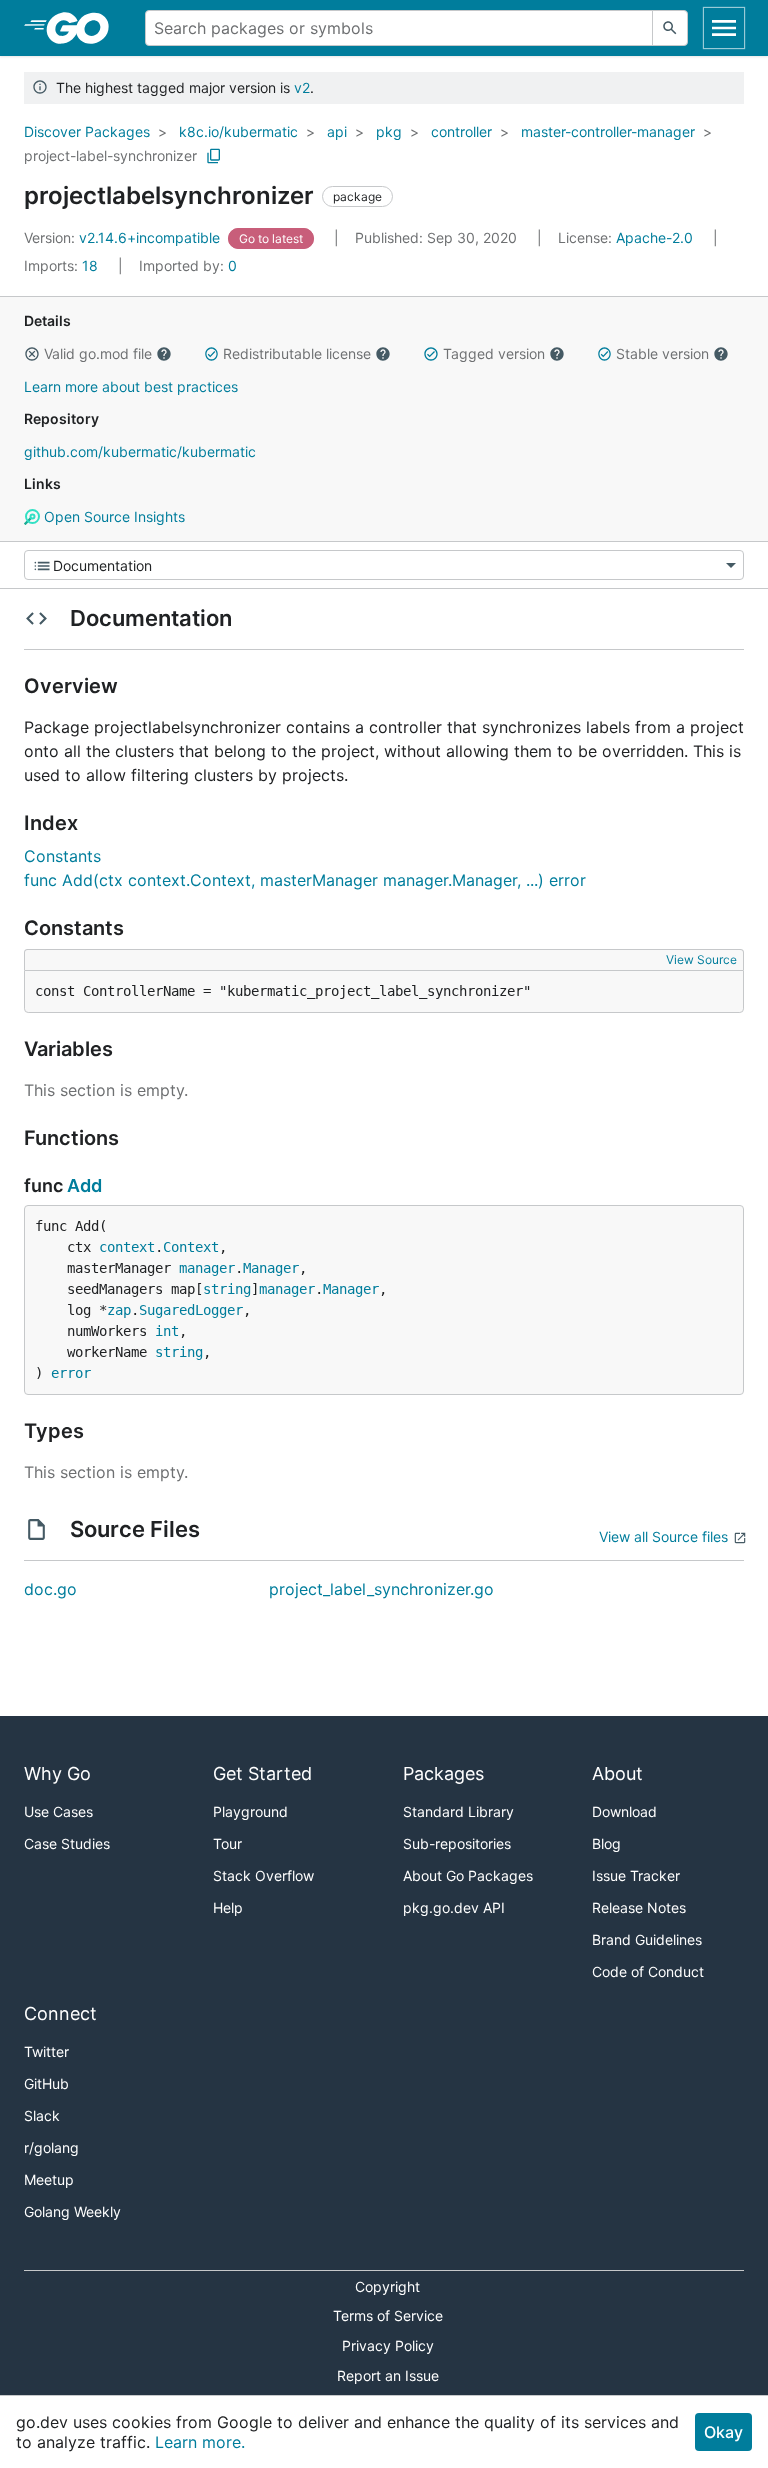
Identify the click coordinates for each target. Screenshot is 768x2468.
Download (624, 1811)
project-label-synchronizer (110, 155)
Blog (606, 1843)
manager (207, 1268)
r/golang (51, 2147)
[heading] (84, 28)
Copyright (387, 2286)
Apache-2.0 (654, 237)
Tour (227, 1843)
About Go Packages (468, 1875)
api (337, 131)
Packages (443, 1773)
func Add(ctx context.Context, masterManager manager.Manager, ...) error (305, 880)
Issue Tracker (636, 1875)
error (71, 1373)
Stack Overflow (263, 1875)
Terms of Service (388, 2315)
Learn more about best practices (131, 386)
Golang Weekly (72, 2211)
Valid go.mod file (98, 353)
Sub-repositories (457, 1843)
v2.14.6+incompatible (124, 237)
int (167, 1331)
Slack (42, 2115)
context (127, 1247)
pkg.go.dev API (454, 1907)
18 (63, 265)
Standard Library (458, 1811)
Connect (60, 2013)
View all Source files (663, 1536)
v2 (302, 87)
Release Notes (639, 1907)
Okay (723, 2432)
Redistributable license (297, 353)
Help (228, 1907)
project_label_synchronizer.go (381, 1589)
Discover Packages (87, 131)
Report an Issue (388, 2375)
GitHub (46, 2083)
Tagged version (494, 353)
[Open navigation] (724, 28)
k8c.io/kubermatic (238, 131)
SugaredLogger (191, 1310)
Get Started (262, 1773)
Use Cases (58, 1811)
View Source (701, 959)
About (617, 1773)
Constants (62, 856)
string (227, 1289)
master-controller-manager (608, 131)
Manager (271, 1268)
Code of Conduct (648, 1971)
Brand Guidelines (647, 1939)
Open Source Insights (112, 516)
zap (119, 1310)
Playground (250, 1811)
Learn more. (200, 2442)
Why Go (57, 1773)
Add (84, 1185)
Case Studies (67, 1843)
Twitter (46, 2051)
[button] (32, 354)
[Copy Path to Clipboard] (214, 156)
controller (461, 131)
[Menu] (384, 565)
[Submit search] (670, 28)
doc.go (50, 1589)
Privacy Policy (388, 2345)
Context (191, 1247)
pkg (389, 131)
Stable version (662, 353)
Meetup (49, 2179)
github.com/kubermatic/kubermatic (140, 451)
